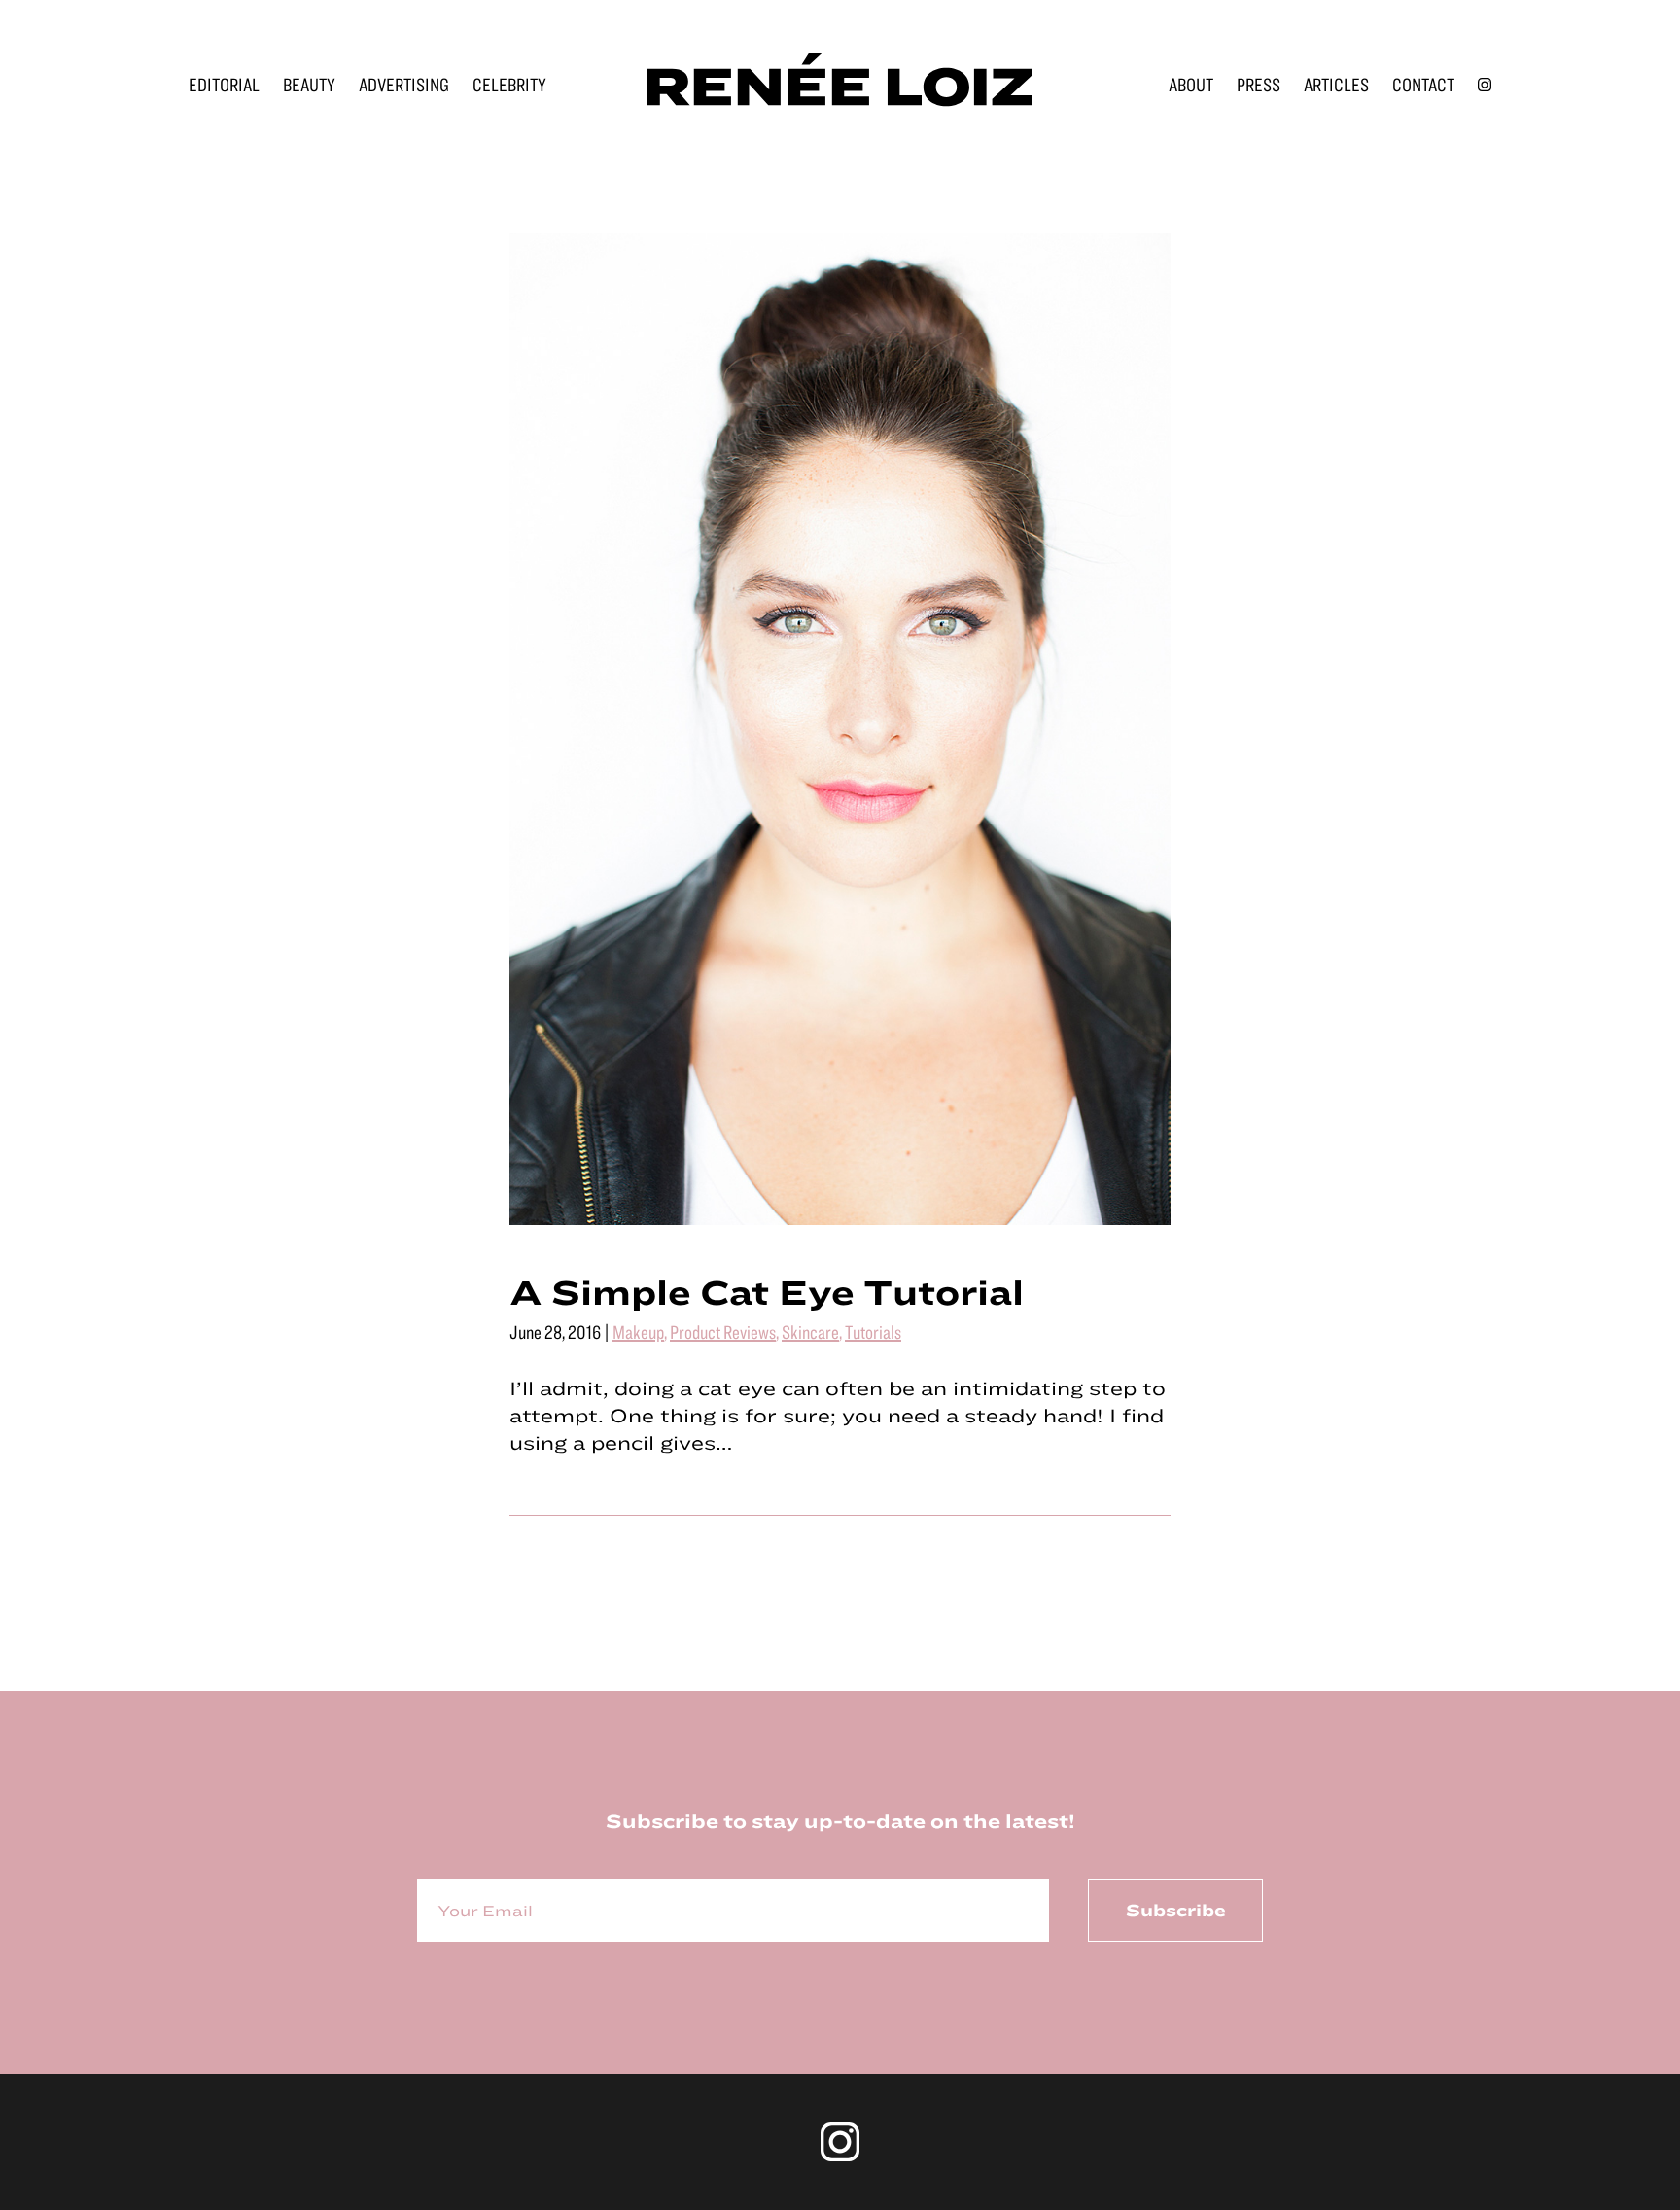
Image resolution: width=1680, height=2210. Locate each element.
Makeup (638, 1332)
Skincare (810, 1332)
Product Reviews (723, 1332)
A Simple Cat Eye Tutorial (767, 1291)
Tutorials (873, 1332)
